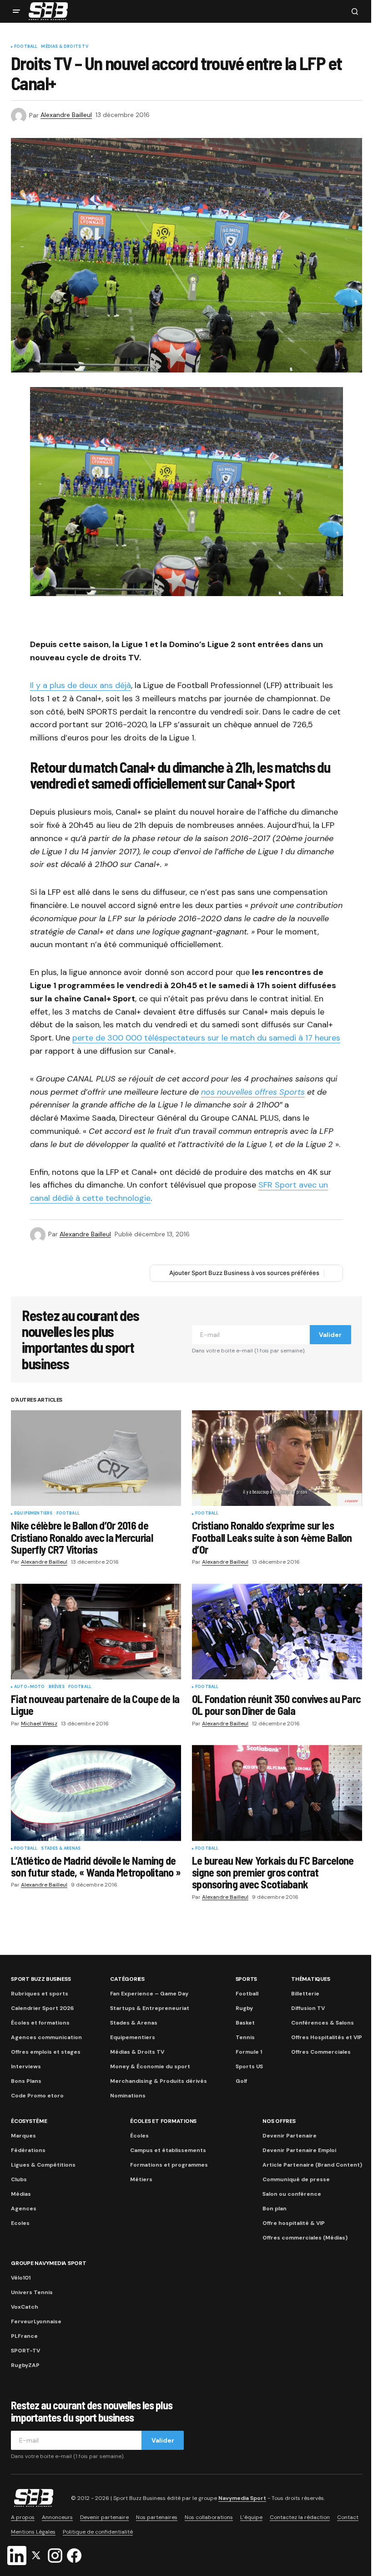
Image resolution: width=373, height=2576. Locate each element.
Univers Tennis (32, 2292)
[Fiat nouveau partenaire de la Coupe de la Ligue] (96, 1632)
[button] (16, 11)
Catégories (127, 1979)
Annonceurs (57, 2517)
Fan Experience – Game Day (149, 1994)
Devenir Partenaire (290, 2136)
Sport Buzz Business (41, 1979)
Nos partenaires (157, 2517)
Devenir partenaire (104, 2517)
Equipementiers (33, 1514)
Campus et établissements (168, 2150)
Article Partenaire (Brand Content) (312, 2165)
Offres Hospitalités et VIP (327, 2037)
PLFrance (24, 2336)
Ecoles (20, 2223)
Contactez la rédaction (300, 2517)
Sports (247, 1979)
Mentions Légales (33, 2532)
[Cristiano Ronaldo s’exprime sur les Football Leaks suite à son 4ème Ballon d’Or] (277, 1458)
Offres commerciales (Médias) (305, 2238)
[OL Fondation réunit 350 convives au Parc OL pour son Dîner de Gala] (277, 1632)
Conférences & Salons (323, 2023)
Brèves (57, 1687)
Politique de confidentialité (98, 2532)
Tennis (245, 2037)
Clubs (19, 2179)
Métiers (141, 2179)
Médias (21, 2194)
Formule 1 (249, 2052)
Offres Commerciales (321, 2052)
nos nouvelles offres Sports (253, 1092)
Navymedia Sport (242, 2498)
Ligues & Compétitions (43, 2165)
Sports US (249, 2066)
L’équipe (251, 2517)
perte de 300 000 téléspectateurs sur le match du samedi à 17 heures (206, 1038)
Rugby (244, 2008)
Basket (245, 2023)
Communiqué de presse (296, 2179)
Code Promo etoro (37, 2096)
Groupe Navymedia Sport (49, 2263)
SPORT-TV (25, 2351)
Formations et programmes (169, 2165)
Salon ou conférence (292, 2194)
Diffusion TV (308, 2008)
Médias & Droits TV (64, 47)
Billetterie (305, 1994)
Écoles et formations (40, 2023)
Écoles (139, 2136)
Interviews (26, 2066)
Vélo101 (21, 2278)
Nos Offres (279, 2121)
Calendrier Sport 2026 (42, 2008)
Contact (348, 2517)
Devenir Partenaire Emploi (299, 2150)
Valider (330, 1335)
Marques (23, 2136)
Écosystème (29, 2121)
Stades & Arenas (61, 1849)
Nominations (128, 2096)
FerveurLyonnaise (36, 2321)
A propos (23, 2517)
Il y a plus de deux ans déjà (81, 685)
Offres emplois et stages (46, 2052)
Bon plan (275, 2209)
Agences (24, 2209)
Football (26, 47)
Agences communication (46, 2037)
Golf (241, 2081)
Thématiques (310, 1979)
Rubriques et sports (40, 1994)
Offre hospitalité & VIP (294, 2223)
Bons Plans (26, 2081)
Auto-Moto (30, 1687)
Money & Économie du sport (150, 2066)
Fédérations (28, 2150)
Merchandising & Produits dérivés (159, 2081)
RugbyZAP (25, 2365)
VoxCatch (25, 2307)
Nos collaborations (209, 2517)
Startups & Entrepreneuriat (150, 2008)
